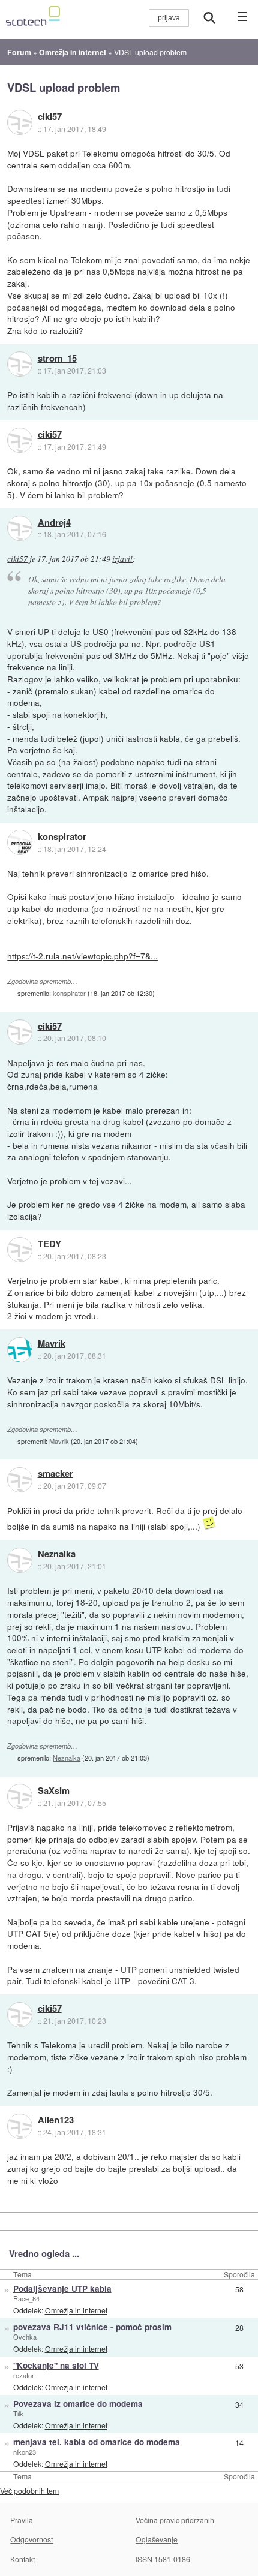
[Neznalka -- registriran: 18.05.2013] (20, 1560)
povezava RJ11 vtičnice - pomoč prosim (92, 2327)
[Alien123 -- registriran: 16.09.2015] (20, 2126)
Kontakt (22, 2559)
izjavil (122, 559)
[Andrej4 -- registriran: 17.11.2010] (20, 528)
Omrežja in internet (76, 2310)
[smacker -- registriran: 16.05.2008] (20, 1480)
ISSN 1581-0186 (163, 2559)
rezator (24, 2375)
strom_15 (57, 359)
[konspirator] (20, 842)
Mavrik (52, 1344)
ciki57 (50, 117)
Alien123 (56, 2120)
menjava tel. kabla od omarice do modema (97, 2442)
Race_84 (26, 2298)
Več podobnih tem (29, 2491)
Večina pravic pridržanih (175, 2520)
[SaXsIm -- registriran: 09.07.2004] (20, 1796)
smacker (55, 1474)
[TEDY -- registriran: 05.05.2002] (20, 1250)
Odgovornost (31, 2539)
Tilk (18, 2414)
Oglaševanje (157, 2539)
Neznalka (57, 1554)
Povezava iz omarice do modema (78, 2404)
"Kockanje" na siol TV (56, 2365)
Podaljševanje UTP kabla (62, 2288)
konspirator (62, 837)
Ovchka (25, 2337)
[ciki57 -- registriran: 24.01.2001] (20, 122)
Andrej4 (54, 523)
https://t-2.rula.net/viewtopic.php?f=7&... (82, 956)
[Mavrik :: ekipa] (20, 1350)
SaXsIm (54, 1791)
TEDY (49, 1244)
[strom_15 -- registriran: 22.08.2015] (20, 364)
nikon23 (25, 2452)
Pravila (22, 2520)
